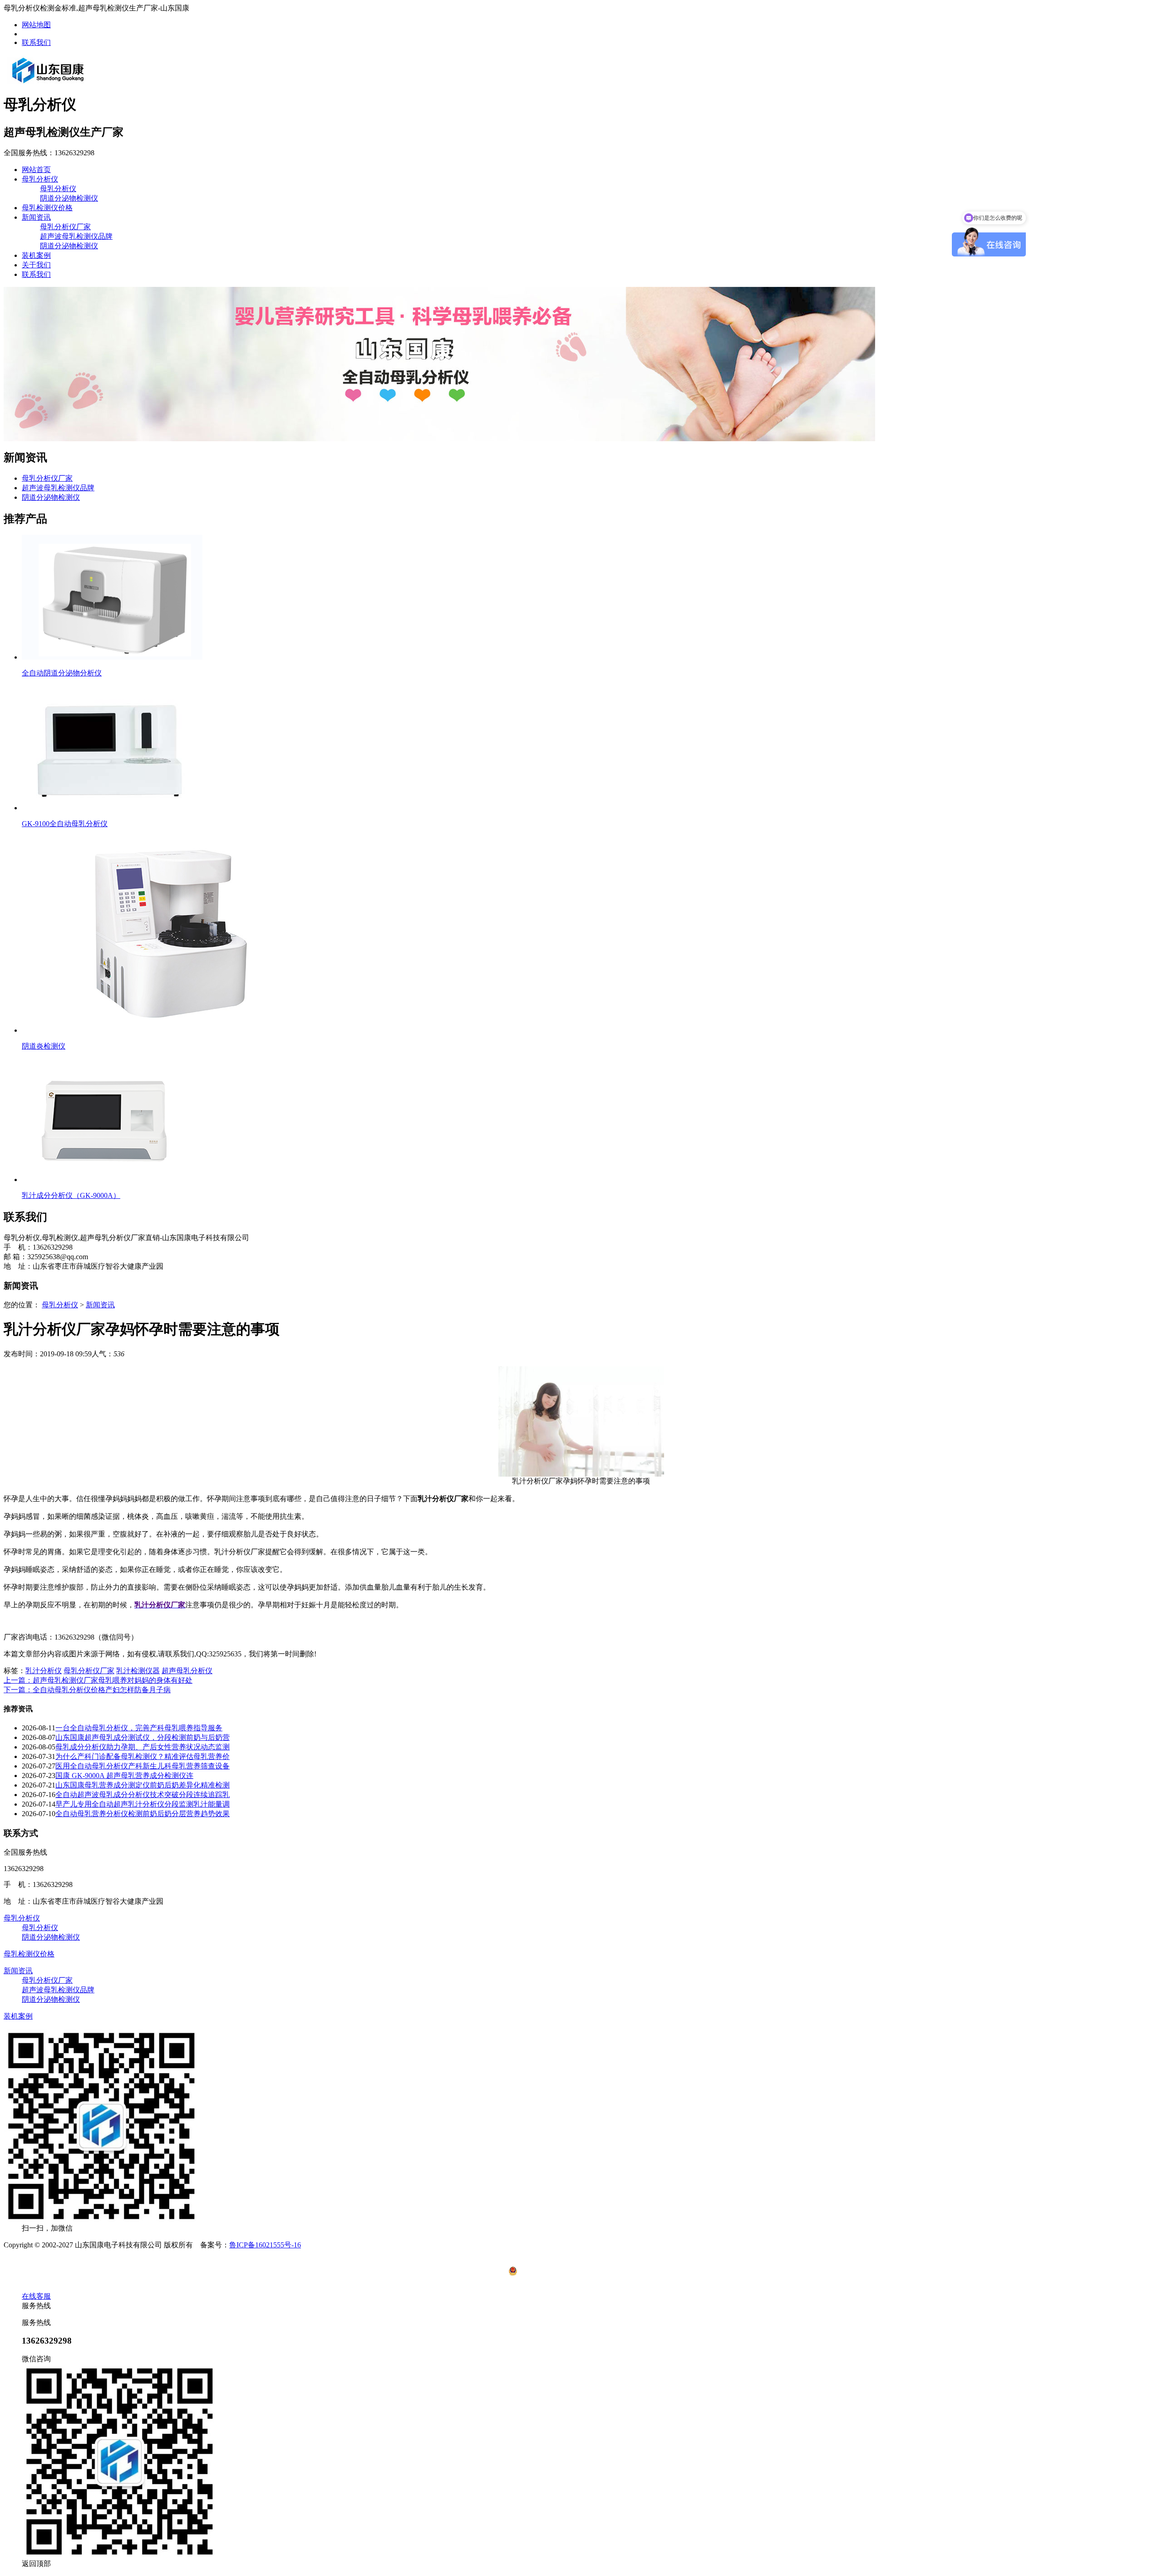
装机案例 (36, 255)
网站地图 (36, 25)
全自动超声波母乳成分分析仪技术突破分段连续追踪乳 (143, 1795)
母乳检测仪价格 (47, 208)
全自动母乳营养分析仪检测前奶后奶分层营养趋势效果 (143, 1814)
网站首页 (36, 170)
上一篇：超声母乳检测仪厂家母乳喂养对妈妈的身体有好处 (98, 1680)
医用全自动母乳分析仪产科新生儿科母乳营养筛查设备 (143, 1766)
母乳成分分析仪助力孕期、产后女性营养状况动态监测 (143, 1747)
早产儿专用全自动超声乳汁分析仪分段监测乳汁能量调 (143, 1804)
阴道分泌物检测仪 (69, 198)
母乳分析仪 (40, 179)
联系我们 (36, 42)
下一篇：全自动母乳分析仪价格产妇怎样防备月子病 (87, 1690)
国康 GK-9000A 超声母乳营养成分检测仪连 (124, 1776)
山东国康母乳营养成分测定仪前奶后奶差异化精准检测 (143, 1785)
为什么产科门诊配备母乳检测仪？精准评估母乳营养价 (143, 1756)
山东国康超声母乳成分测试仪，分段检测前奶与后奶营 (143, 1737)
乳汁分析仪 (44, 1671)
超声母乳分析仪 (187, 1671)
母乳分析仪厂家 (65, 227)
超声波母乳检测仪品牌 (76, 236)
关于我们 (36, 265)
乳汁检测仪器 (138, 1671)
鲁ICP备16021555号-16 (265, 2245)
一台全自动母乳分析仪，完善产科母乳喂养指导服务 (139, 1728)
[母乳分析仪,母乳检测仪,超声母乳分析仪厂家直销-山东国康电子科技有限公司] (48, 83)
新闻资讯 (36, 217)
